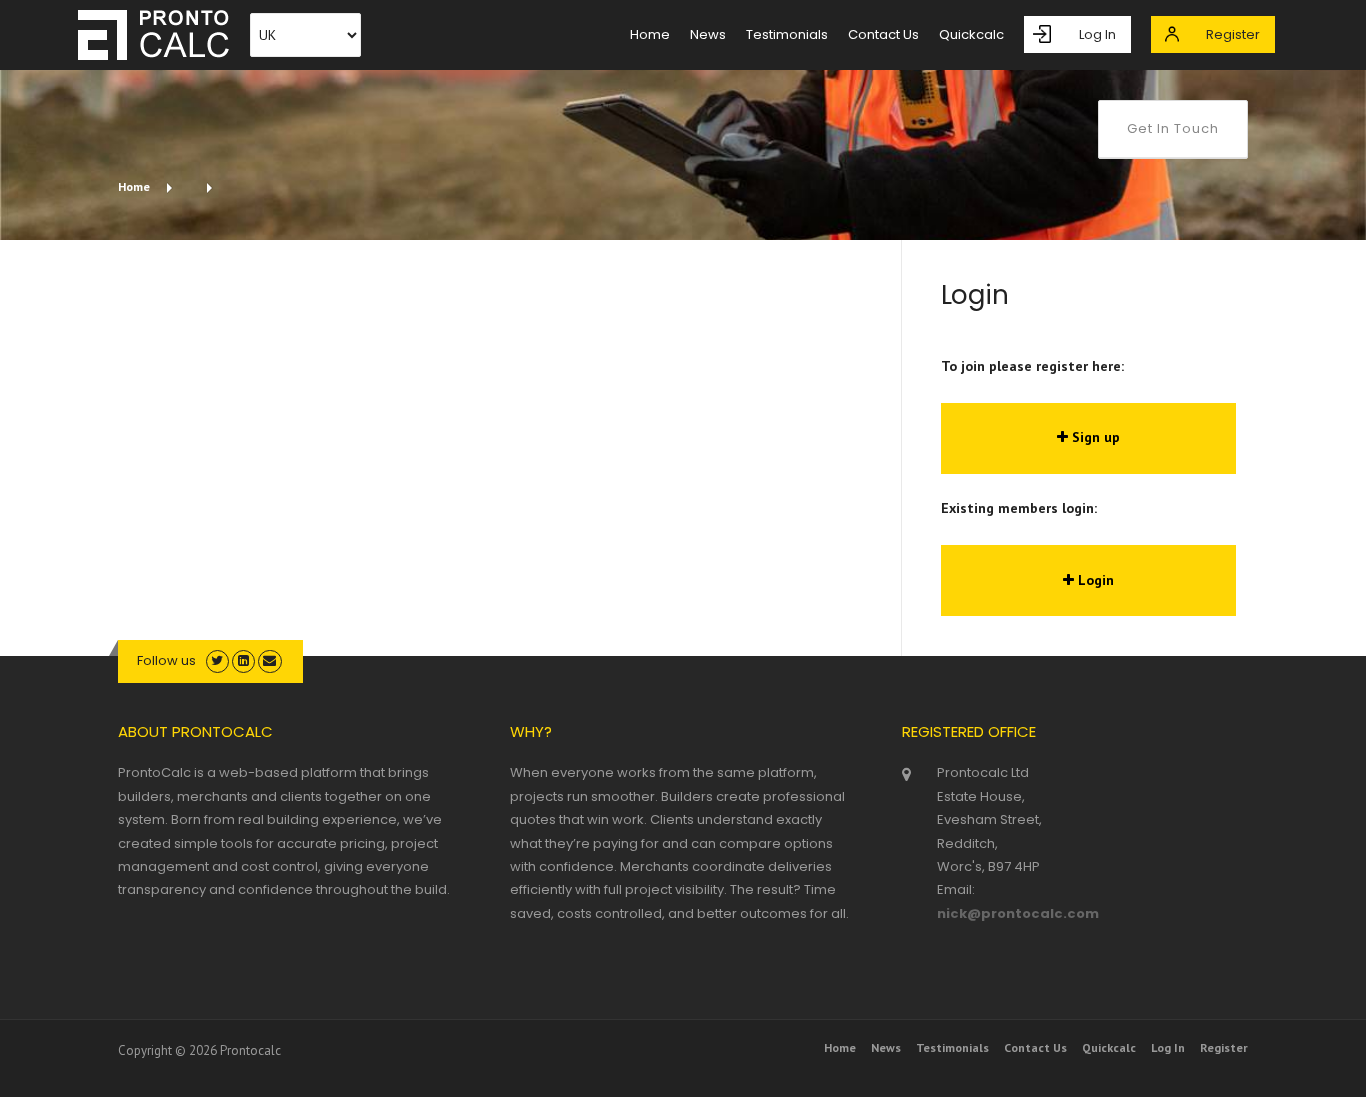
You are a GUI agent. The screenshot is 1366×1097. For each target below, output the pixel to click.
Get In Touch (1173, 128)
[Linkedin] (243, 660)
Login (1094, 580)
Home (134, 186)
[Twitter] (217, 660)
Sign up (1094, 437)
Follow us (166, 660)
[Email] (269, 660)
